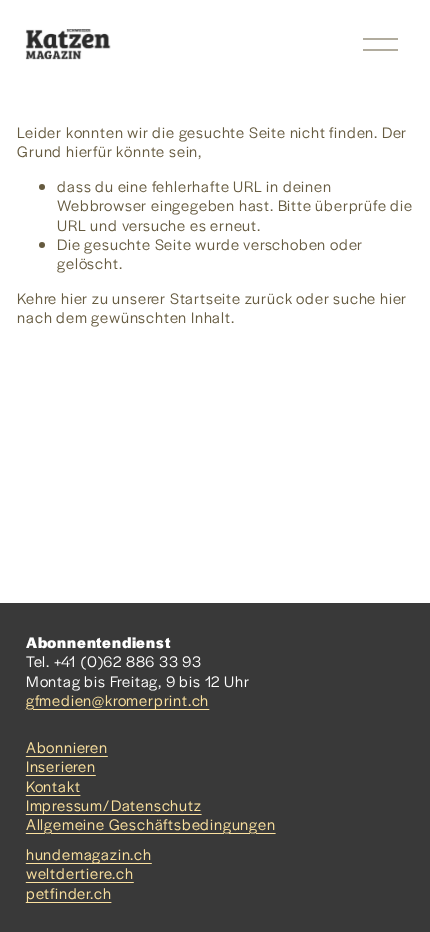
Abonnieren (67, 746)
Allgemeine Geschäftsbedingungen (151, 823)
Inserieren (61, 765)
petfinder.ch (69, 892)
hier (74, 297)
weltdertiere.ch (80, 872)
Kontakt (53, 785)
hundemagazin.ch (89, 853)
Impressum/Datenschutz (114, 804)
